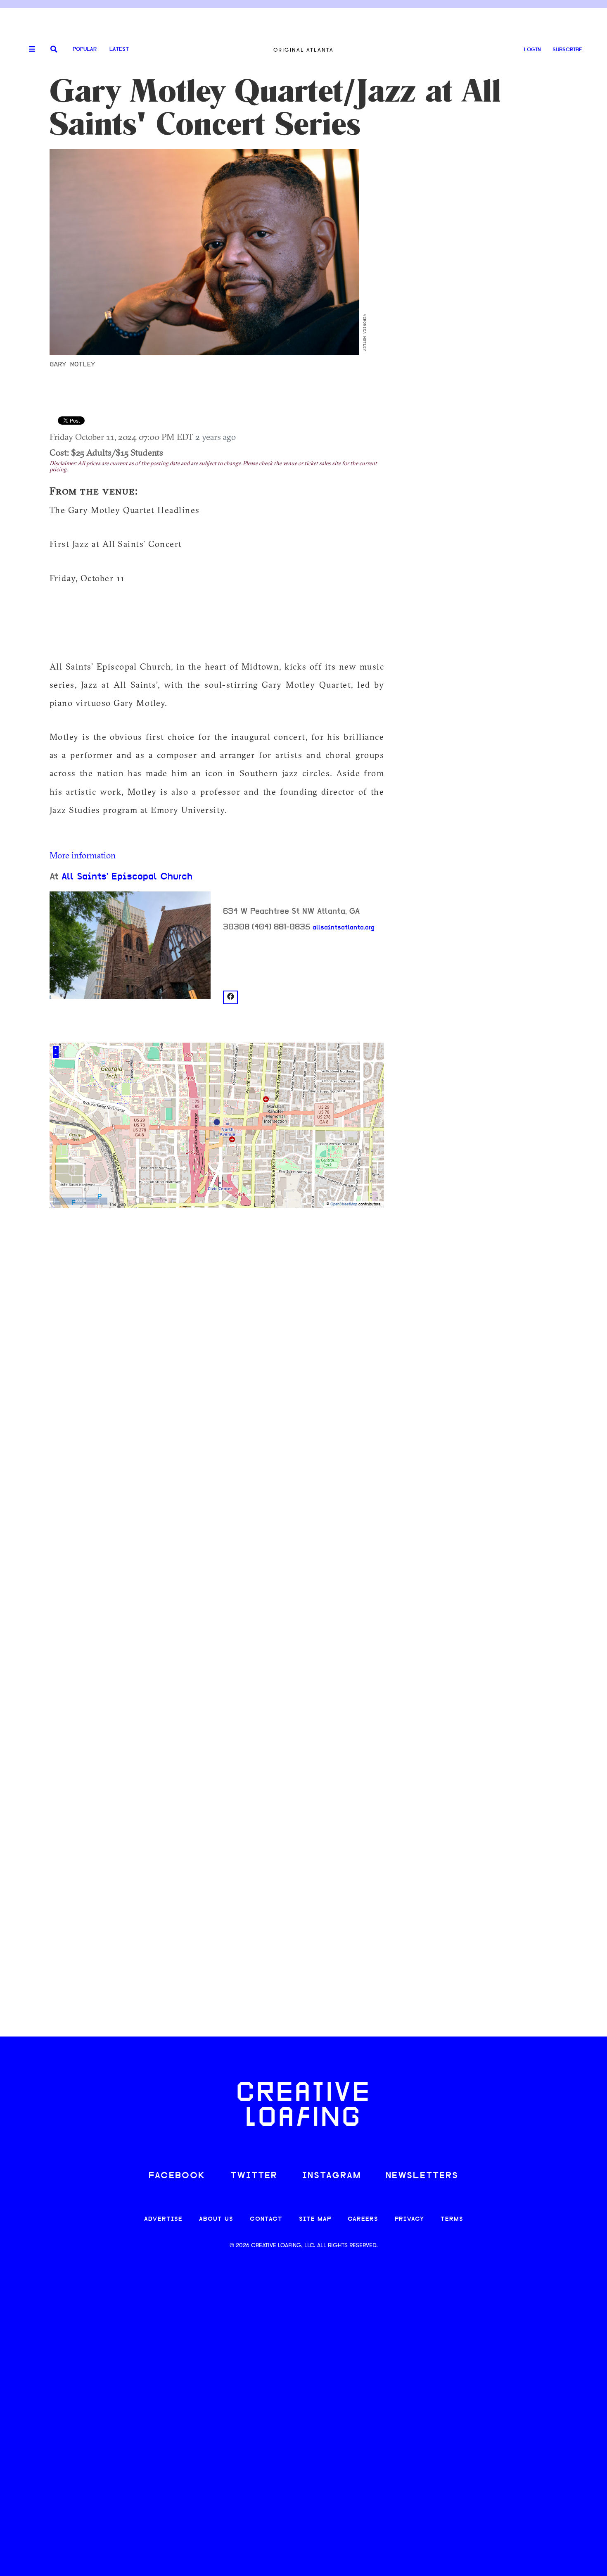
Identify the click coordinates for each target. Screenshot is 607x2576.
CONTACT (266, 2219)
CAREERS (363, 2219)
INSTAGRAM (332, 2176)
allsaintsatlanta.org (344, 928)
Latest (119, 49)
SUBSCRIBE (567, 50)
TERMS (452, 2219)
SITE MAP (315, 2219)
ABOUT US (216, 2219)
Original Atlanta (303, 50)
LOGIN (532, 50)
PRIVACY (409, 2219)
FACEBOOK (177, 2176)
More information (83, 855)
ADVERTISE (163, 2219)
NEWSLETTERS (422, 2176)
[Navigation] (29, 50)
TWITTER (254, 2176)
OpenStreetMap (344, 1204)
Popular (85, 49)
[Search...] (54, 50)
